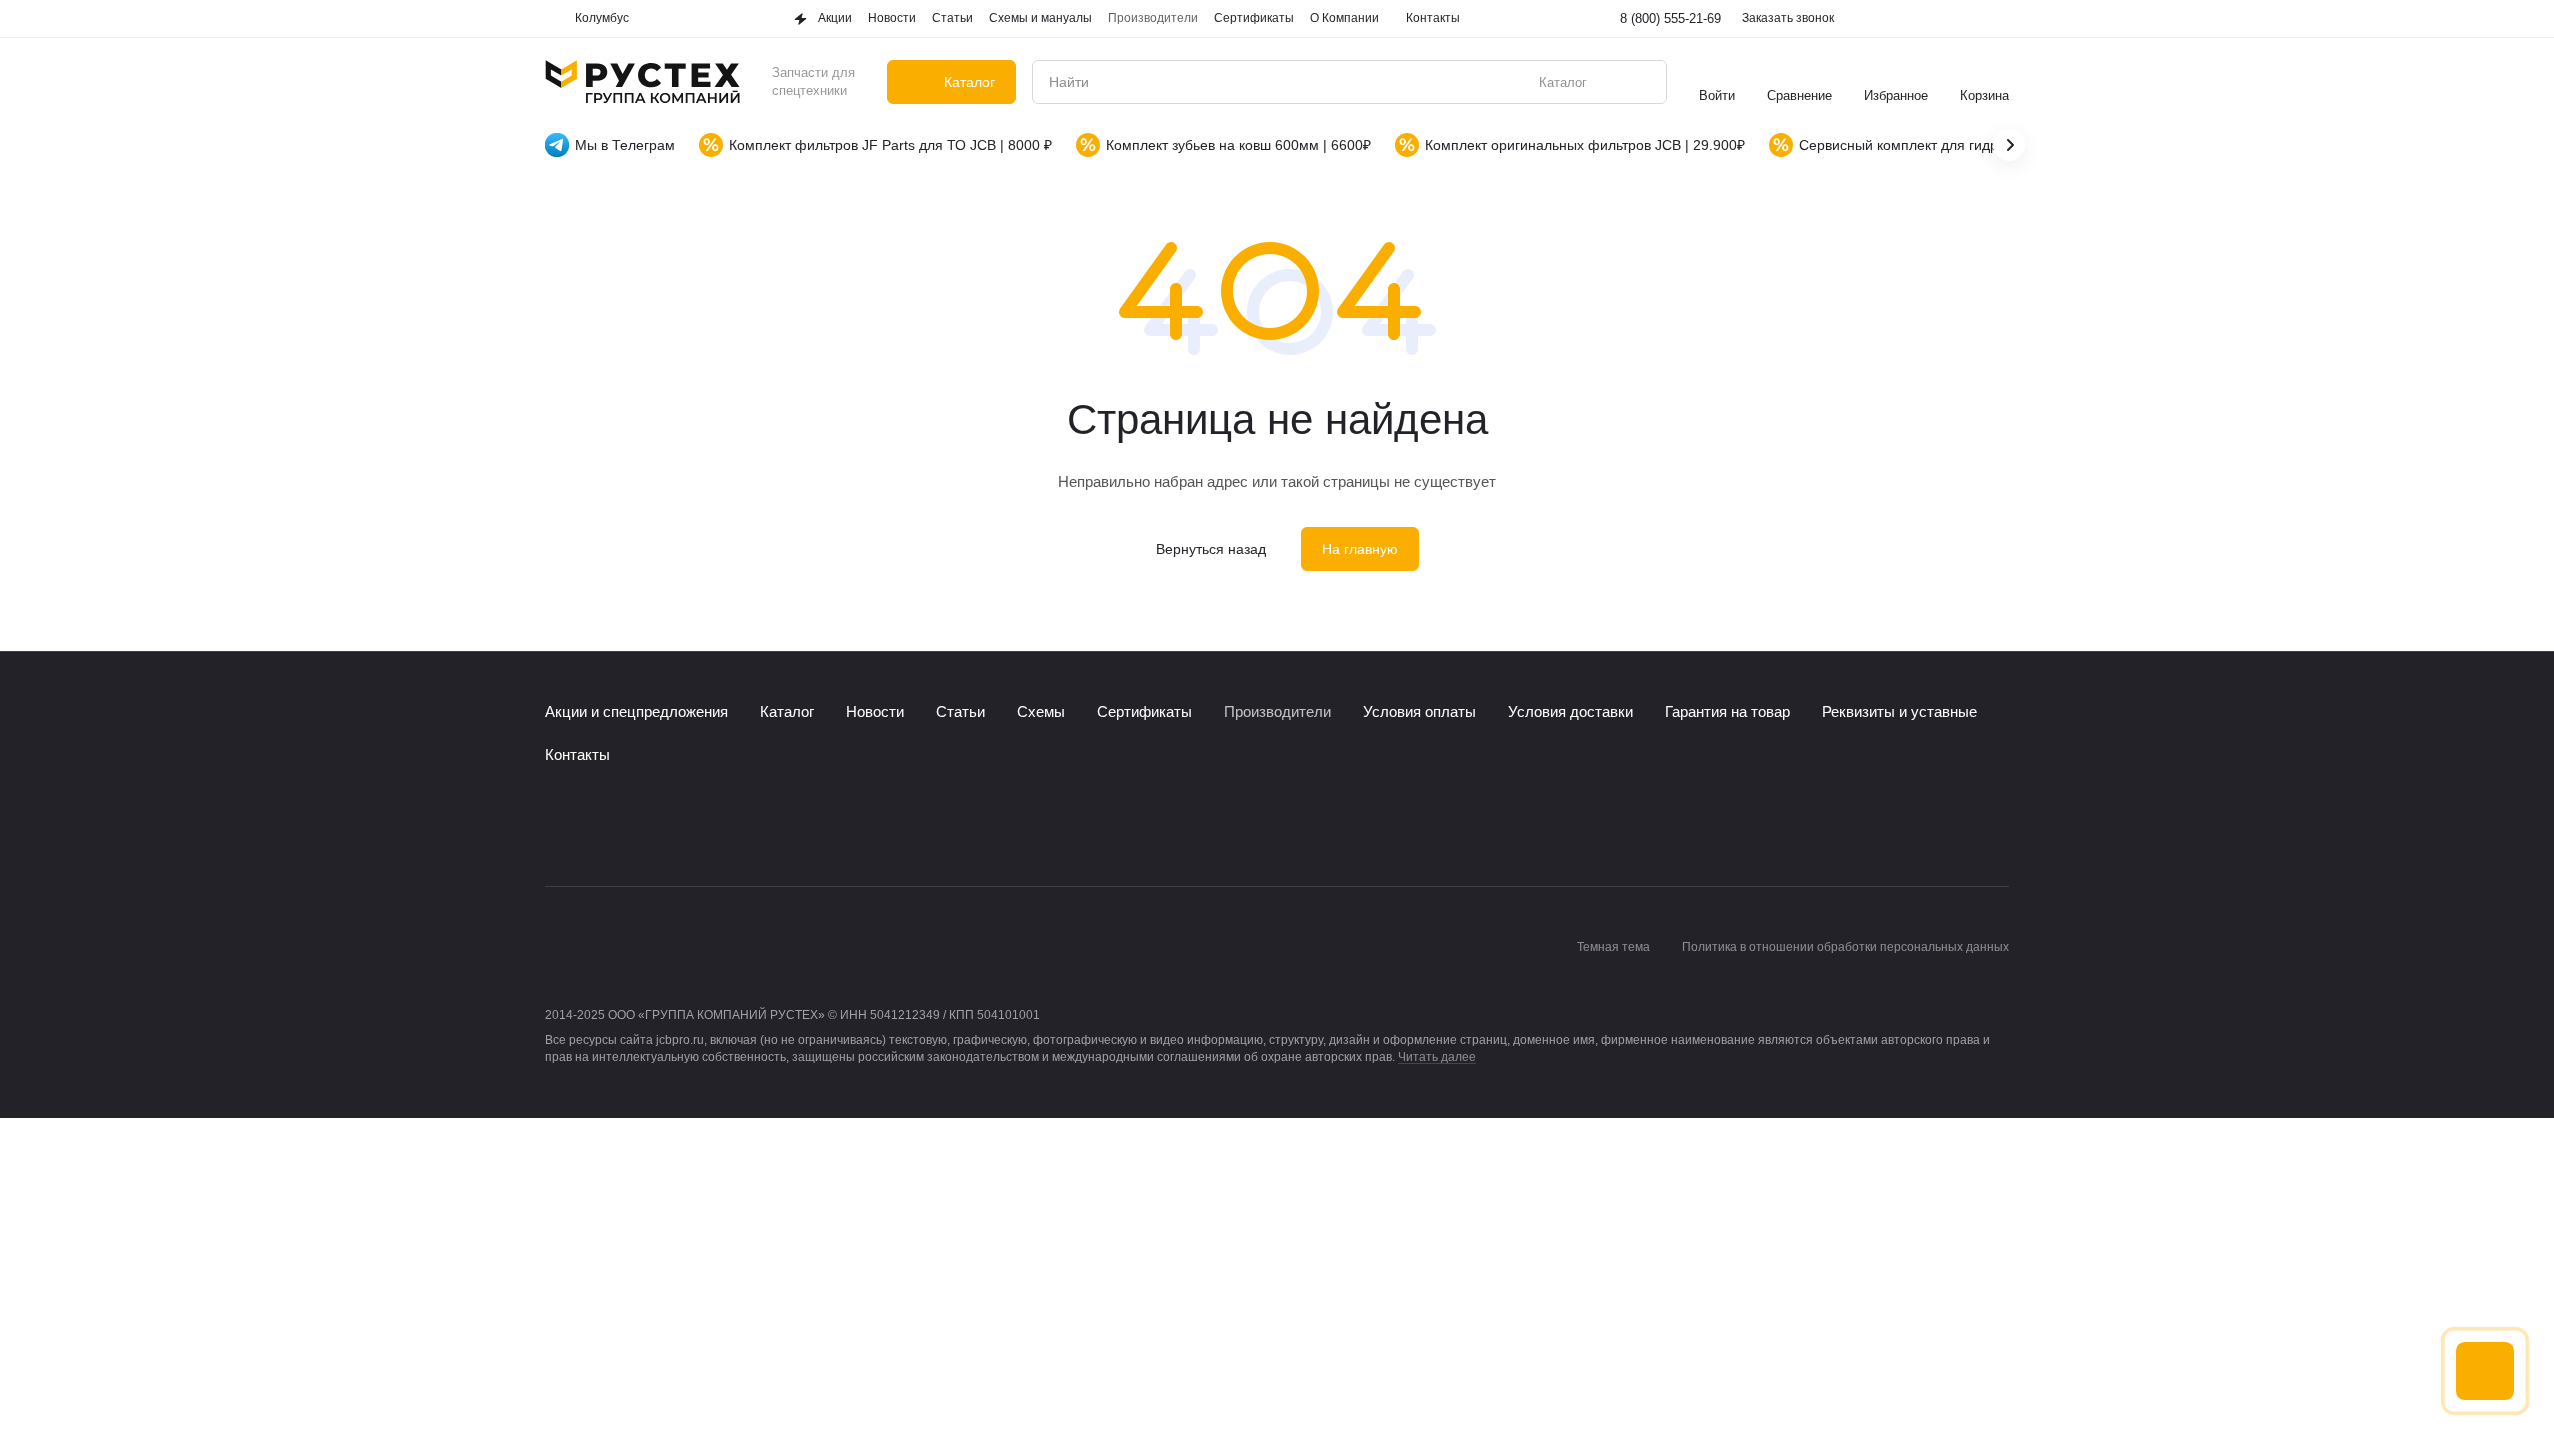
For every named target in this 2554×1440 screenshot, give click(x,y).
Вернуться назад (1211, 549)
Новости (875, 711)
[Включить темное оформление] (1997, 19)
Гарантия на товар (1727, 711)
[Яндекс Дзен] (677, 826)
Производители (1277, 711)
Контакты (577, 754)
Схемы (1041, 711)
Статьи (960, 711)
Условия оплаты (1419, 711)
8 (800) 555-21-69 (1670, 18)
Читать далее (1437, 1057)
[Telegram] (597, 826)
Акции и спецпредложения (636, 711)
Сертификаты (1144, 711)
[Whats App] (637, 826)
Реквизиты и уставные (1899, 711)
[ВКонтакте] (557, 826)
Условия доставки (1570, 711)
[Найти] (1641, 82)
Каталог (787, 711)
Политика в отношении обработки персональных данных (1845, 947)
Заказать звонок (1788, 18)
